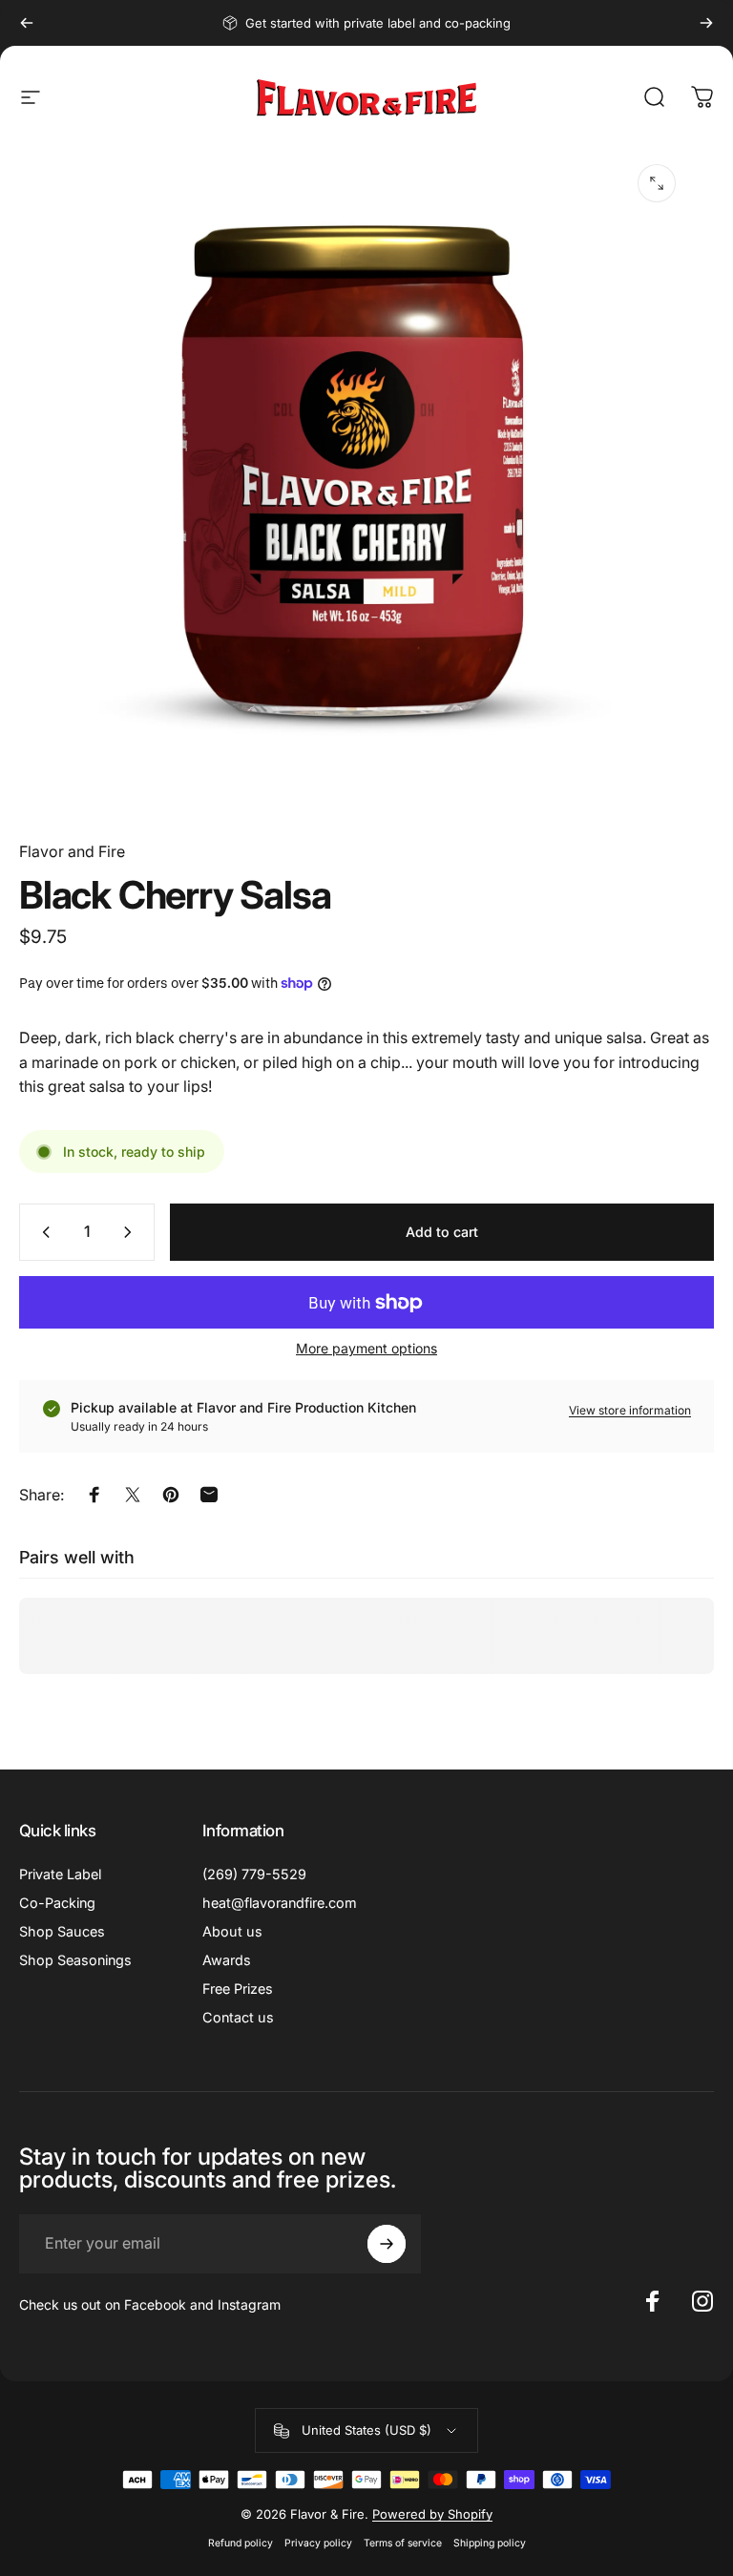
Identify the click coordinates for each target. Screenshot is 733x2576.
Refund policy (241, 2543)
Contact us (238, 2017)
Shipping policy (490, 2543)
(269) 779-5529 (254, 1874)
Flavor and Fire (72, 851)
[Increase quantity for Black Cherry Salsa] (132, 1232)
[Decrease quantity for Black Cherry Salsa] (42, 1232)
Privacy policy (318, 2543)
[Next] (706, 23)
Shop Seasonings (75, 1960)
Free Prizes (238, 1989)
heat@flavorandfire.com (280, 1903)
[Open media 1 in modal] (657, 183)
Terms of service (403, 2543)
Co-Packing (57, 1903)
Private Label (60, 1874)
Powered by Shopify (432, 2514)
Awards (227, 1960)
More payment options (366, 1348)
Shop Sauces (62, 1931)
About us (232, 1931)
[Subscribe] (387, 2244)
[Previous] (27, 23)
